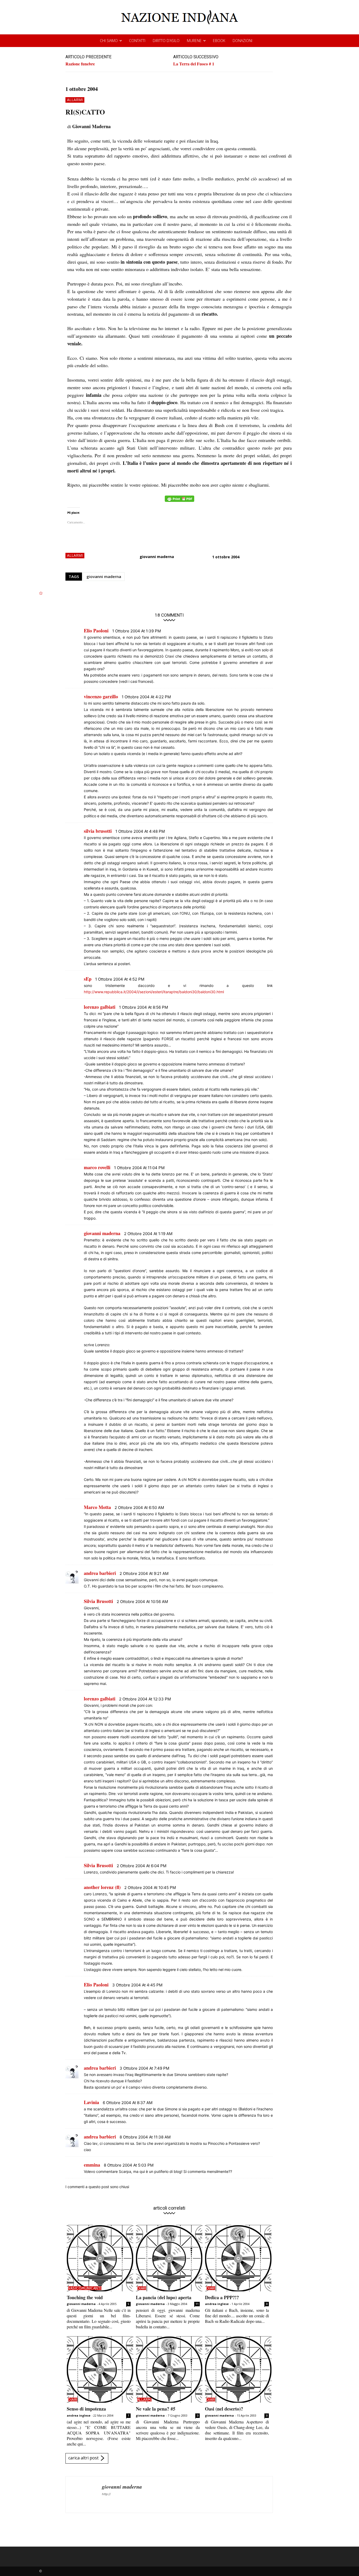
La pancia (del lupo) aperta (164, 2297)
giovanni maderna (157, 557)
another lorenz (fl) (102, 1887)
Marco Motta (97, 1507)
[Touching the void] (100, 2258)
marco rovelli (97, 1167)
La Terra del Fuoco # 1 (194, 64)
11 (197, 2304)
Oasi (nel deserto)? (224, 2409)
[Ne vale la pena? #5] (169, 2369)
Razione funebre (80, 64)
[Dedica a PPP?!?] (238, 2258)
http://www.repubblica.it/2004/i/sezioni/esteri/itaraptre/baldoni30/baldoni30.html (154, 992)
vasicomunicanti (85, 2288)
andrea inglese (217, 2304)
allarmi (75, 100)
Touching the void (85, 2297)
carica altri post (83, 2458)
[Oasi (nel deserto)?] (238, 2369)
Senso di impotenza (86, 2409)
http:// (106, 2494)
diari (142, 2288)
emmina (92, 2165)
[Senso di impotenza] (100, 2369)
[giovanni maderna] (84, 2495)
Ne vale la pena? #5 (156, 2409)
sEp (88, 979)
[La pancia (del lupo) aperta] (169, 2258)
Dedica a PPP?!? (222, 2297)
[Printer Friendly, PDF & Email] (179, 501)
